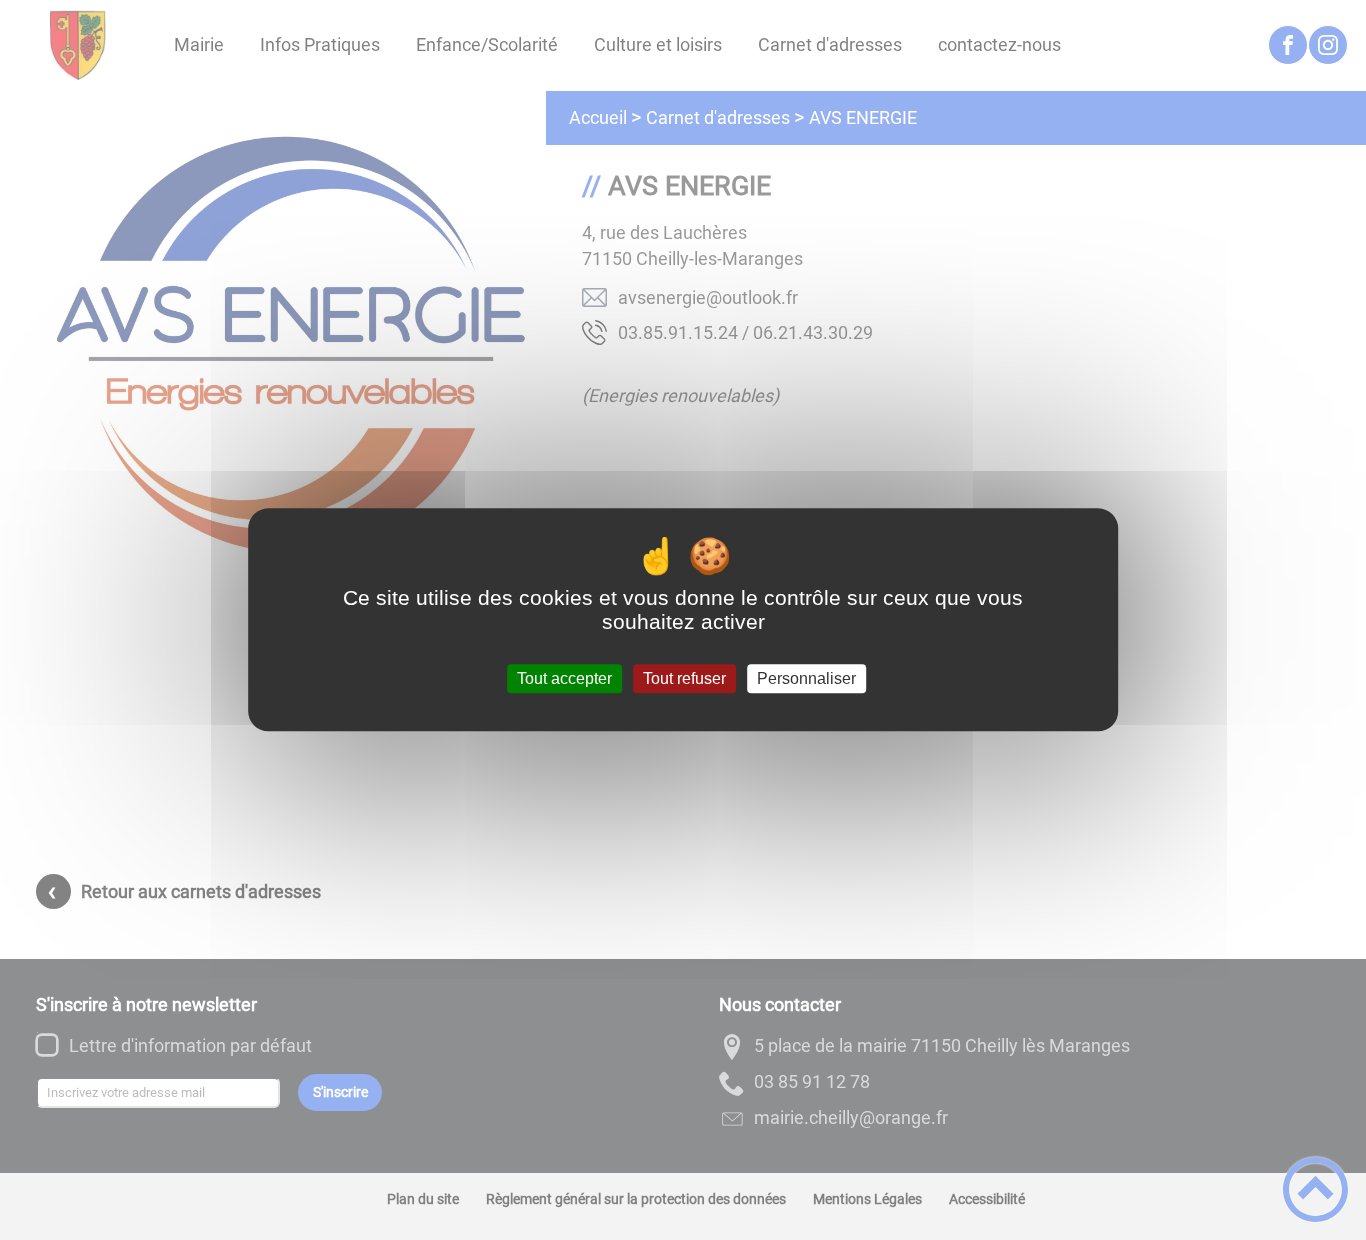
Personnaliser (806, 678)
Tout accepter (564, 678)
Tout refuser (684, 678)
